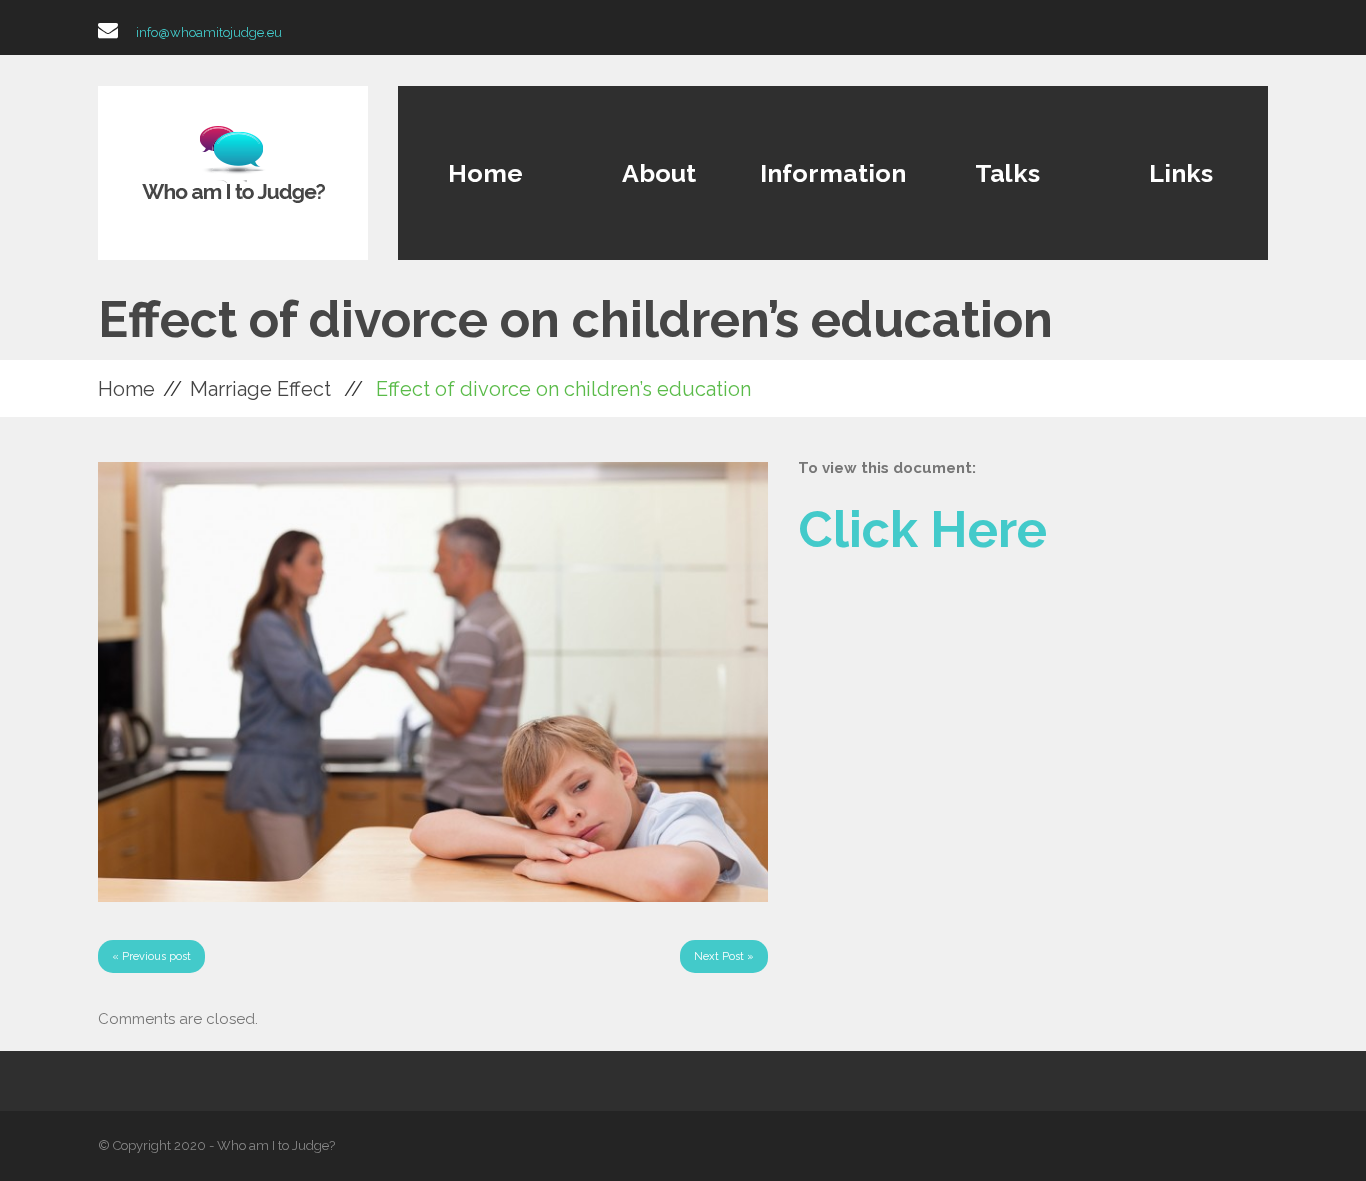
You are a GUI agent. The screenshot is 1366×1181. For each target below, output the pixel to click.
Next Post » (724, 956)
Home (485, 173)
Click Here (922, 529)
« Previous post (151, 956)
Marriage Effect (260, 389)
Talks (1007, 173)
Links (1181, 173)
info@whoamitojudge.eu (209, 32)
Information (833, 173)
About (659, 173)
